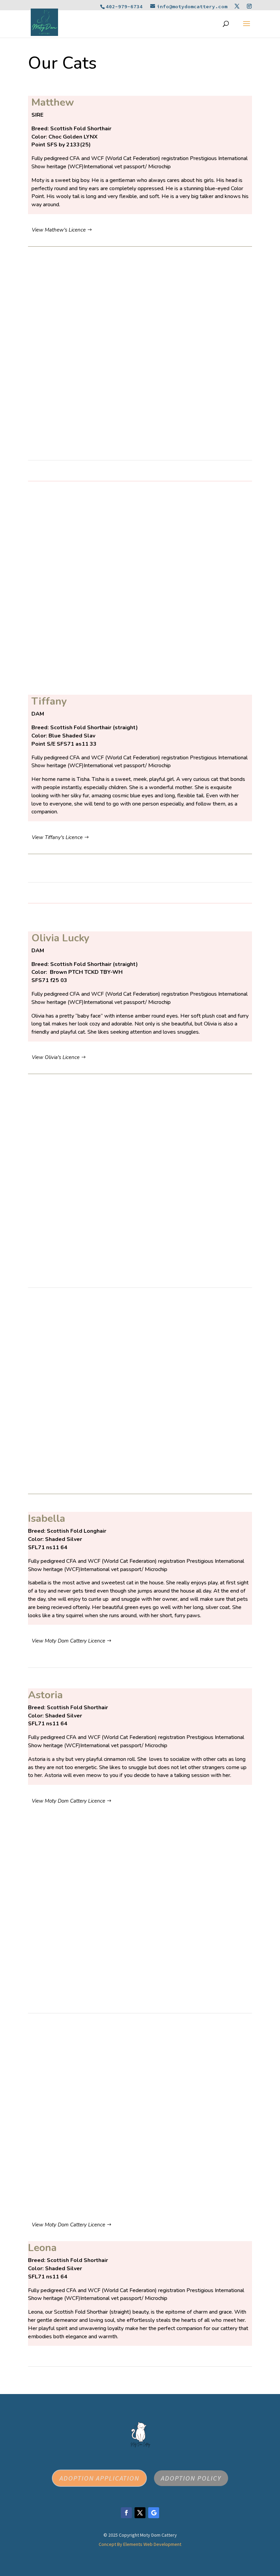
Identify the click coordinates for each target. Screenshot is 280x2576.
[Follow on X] (140, 2513)
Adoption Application (99, 2478)
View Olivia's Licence (56, 1057)
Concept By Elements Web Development (140, 2544)
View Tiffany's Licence (57, 837)
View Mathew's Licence (59, 230)
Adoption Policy (191, 2478)
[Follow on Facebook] (126, 2513)
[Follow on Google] (154, 2513)
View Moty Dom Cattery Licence (68, 1641)
